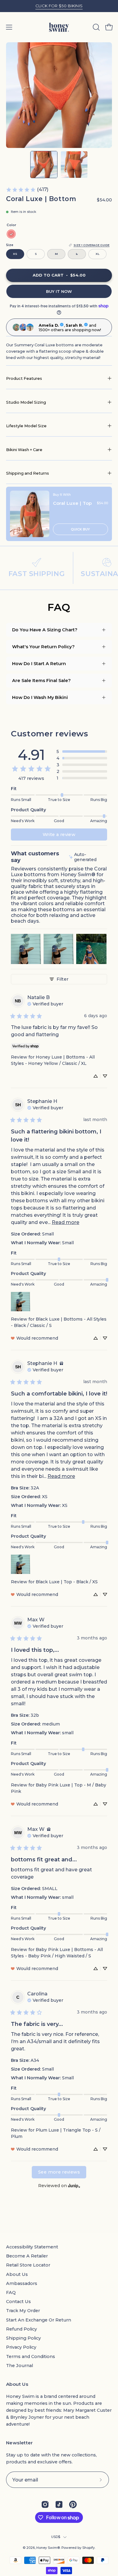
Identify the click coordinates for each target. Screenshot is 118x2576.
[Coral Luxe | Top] (30, 514)
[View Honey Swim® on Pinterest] (73, 2504)
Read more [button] (66, 1222)
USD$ (56, 2537)
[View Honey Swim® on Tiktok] (59, 2504)
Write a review (59, 835)
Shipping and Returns (28, 473)
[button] (96, 27)
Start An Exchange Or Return (39, 2320)
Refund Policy (21, 2329)
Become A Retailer (27, 2256)
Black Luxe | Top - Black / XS (67, 1582)
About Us (17, 2274)
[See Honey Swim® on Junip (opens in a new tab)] (74, 2186)
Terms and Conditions (31, 2357)
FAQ (11, 2292)
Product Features (24, 378)
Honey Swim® (48, 2548)
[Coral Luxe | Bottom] (44, 165)
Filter (62, 979)
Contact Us (18, 2302)
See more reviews (59, 2172)
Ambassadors (22, 2283)
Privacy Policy (21, 2347)
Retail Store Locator (28, 2265)
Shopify (88, 2548)
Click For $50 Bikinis (59, 6)
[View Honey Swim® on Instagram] (45, 2504)
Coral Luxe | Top (72, 503)
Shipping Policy (23, 2338)
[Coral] (11, 234)
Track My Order (23, 2311)
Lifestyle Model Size (26, 426)
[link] (27, 190)
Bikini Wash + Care (24, 450)
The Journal (20, 2366)
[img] (87, 857)
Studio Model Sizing (26, 402)
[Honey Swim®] (59, 27)
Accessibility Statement (32, 2247)
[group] (59, 6)
